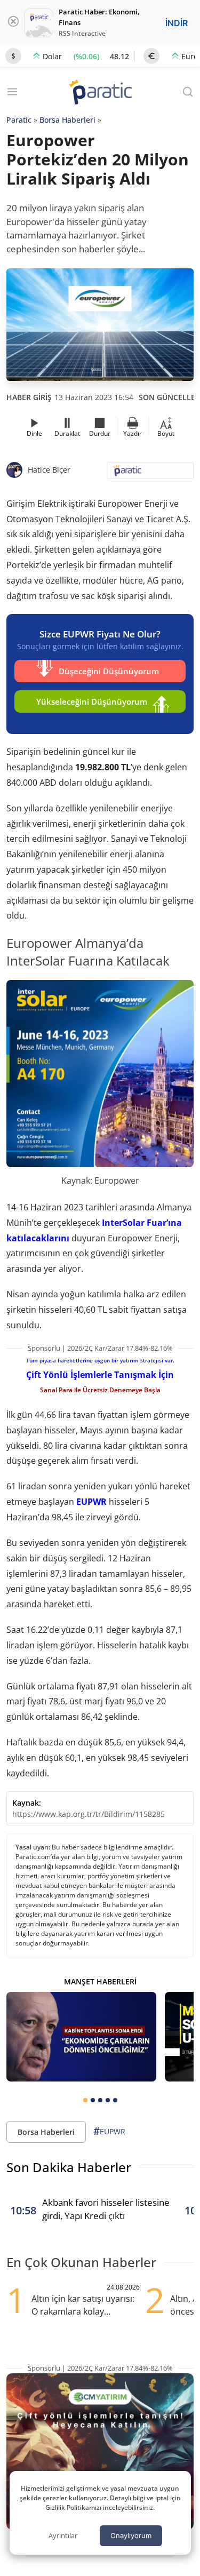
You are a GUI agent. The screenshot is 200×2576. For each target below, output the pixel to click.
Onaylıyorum (131, 2535)
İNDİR (177, 23)
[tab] (85, 2100)
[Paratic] (100, 93)
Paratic (19, 120)
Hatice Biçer (49, 470)
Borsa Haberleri (67, 120)
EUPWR (91, 1502)
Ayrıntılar (63, 2535)
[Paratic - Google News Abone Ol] (150, 474)
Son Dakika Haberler (69, 2167)
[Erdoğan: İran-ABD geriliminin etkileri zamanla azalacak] (81, 2037)
